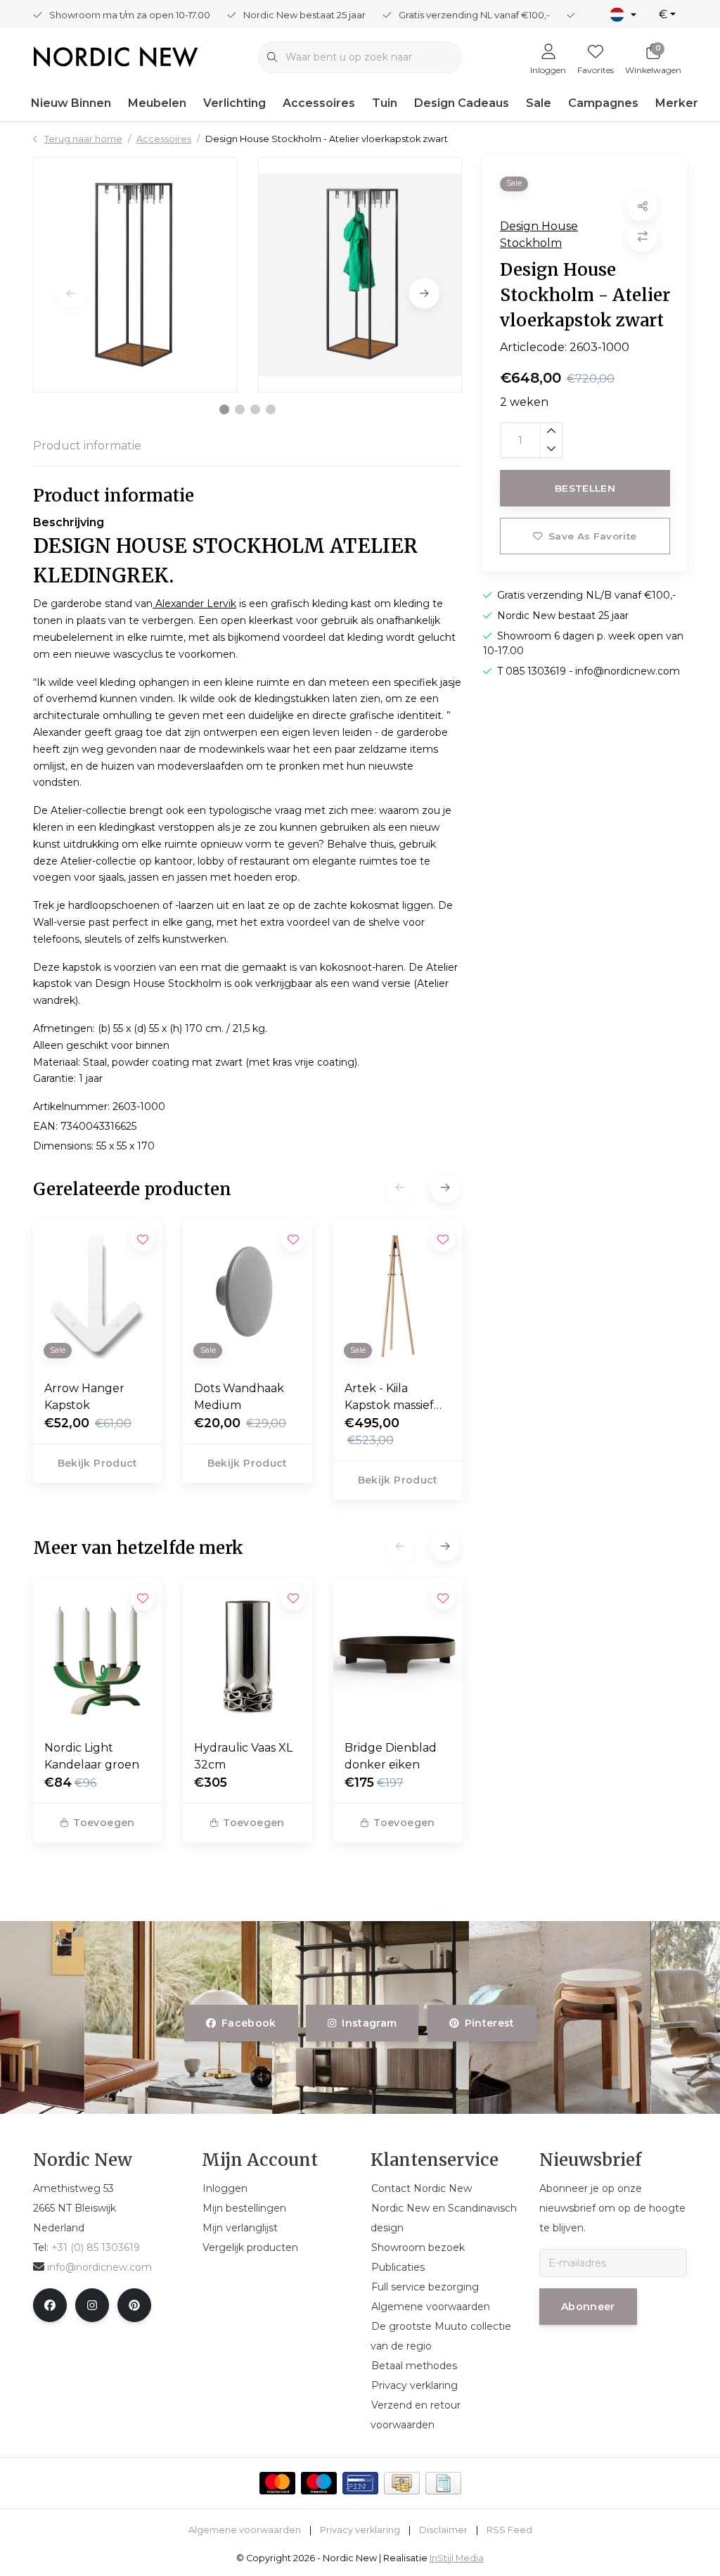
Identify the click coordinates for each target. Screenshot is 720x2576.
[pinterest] (134, 2305)
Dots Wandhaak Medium (239, 1397)
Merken (678, 103)
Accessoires (319, 103)
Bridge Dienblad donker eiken (391, 1756)
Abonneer (588, 2307)
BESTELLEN (585, 488)
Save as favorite (592, 536)
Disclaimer (443, 2530)
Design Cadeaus (462, 103)
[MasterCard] (277, 2483)
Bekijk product (98, 1463)
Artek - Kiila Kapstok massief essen (389, 1398)
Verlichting (234, 103)
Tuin (385, 103)
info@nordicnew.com (99, 2267)
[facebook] (50, 2305)
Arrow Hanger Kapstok (84, 1397)
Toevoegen (104, 1823)
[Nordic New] (116, 56)
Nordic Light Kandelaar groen (92, 1756)
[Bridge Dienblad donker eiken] (398, 1654)
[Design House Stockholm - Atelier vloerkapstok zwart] (135, 275)
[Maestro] (319, 2483)
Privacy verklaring (360, 2530)
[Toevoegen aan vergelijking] (642, 237)
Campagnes (603, 103)
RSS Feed (509, 2530)
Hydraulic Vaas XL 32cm (243, 1756)
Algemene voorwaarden (245, 2530)
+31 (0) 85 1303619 (96, 2247)
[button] (224, 409)
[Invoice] (443, 2483)
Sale (539, 103)
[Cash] (402, 2483)
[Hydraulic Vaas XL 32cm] (247, 1654)
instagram (370, 2023)
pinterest (489, 2023)
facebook (249, 2023)
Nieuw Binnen (71, 103)
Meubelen (157, 103)
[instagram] (92, 2305)
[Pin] (360, 2483)
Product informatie (87, 446)
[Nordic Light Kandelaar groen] (97, 1654)
